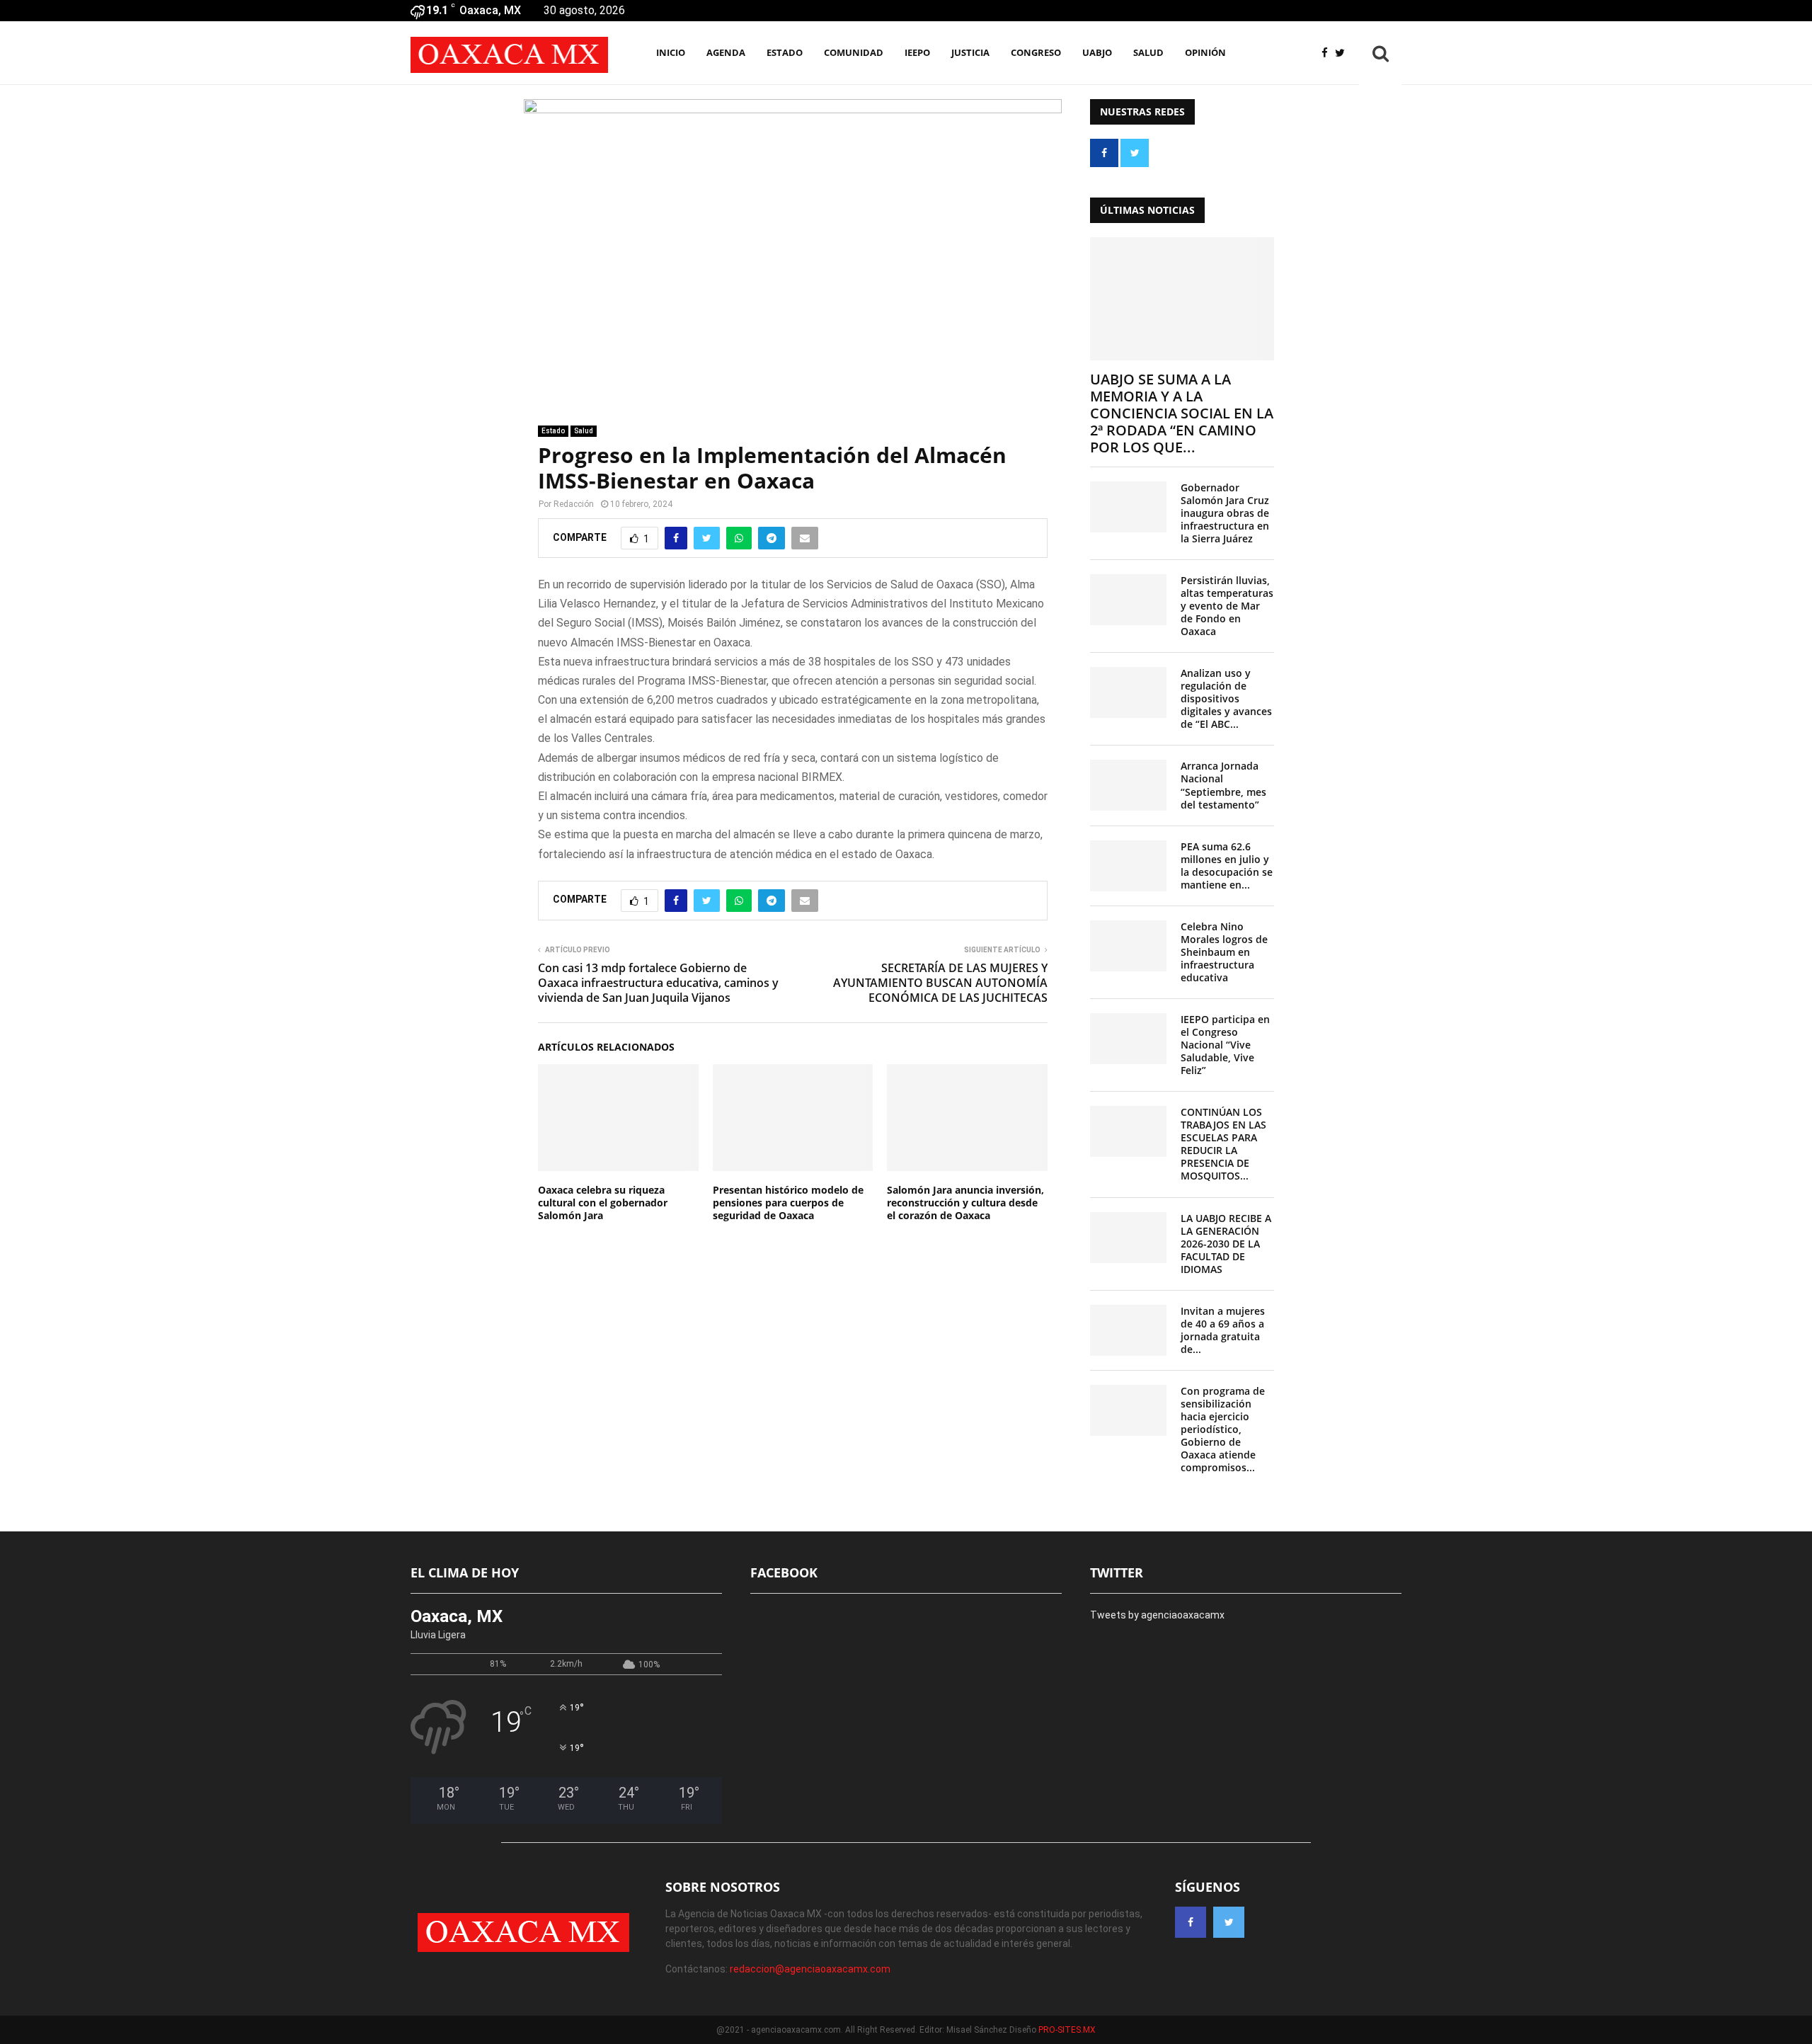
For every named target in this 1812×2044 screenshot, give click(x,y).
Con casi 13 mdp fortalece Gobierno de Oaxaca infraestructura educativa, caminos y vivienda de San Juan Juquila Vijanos (658, 983)
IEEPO (917, 52)
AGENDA (726, 52)
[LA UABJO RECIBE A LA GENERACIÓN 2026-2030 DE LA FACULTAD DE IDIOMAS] (1128, 1238)
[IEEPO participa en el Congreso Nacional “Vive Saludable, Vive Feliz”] (1128, 1039)
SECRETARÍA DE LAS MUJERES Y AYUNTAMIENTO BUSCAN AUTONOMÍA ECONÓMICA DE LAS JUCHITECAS (940, 983)
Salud (1148, 52)
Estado (785, 52)
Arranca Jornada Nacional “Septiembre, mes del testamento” (1223, 785)
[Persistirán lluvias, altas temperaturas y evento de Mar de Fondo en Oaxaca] (1128, 600)
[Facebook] (1328, 53)
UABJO (1097, 52)
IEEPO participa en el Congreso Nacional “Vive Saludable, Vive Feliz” (1225, 1045)
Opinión (1205, 52)
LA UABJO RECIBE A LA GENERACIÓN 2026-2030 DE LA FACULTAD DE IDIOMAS (1226, 1244)
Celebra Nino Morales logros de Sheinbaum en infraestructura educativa (1224, 952)
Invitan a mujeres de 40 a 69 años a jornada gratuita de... (1223, 1330)
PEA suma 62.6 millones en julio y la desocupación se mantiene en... (1227, 866)
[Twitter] (1343, 53)
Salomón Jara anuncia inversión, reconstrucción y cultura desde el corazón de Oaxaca (965, 1203)
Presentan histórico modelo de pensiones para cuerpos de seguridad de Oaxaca (788, 1203)
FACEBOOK (784, 1572)
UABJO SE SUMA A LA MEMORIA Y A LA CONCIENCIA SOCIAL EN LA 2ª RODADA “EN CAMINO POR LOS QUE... (1182, 413)
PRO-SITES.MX (1067, 2030)
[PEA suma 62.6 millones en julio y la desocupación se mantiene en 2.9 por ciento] (1128, 866)
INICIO (671, 52)
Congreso (1036, 52)
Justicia (970, 52)
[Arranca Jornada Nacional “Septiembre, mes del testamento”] (1128, 785)
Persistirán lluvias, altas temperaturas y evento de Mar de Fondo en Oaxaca (1227, 606)
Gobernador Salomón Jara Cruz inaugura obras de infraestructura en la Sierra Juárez (1225, 513)
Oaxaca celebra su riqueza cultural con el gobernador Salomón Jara (603, 1203)
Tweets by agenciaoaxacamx (1157, 1615)
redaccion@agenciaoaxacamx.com (810, 1969)
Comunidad (854, 52)
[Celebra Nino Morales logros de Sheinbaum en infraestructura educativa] (1128, 946)
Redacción (574, 504)
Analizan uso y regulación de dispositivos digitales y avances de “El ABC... (1226, 698)
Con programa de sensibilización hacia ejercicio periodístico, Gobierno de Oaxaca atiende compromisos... (1223, 1429)
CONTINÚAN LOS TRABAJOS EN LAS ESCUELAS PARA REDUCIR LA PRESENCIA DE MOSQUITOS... (1223, 1144)
